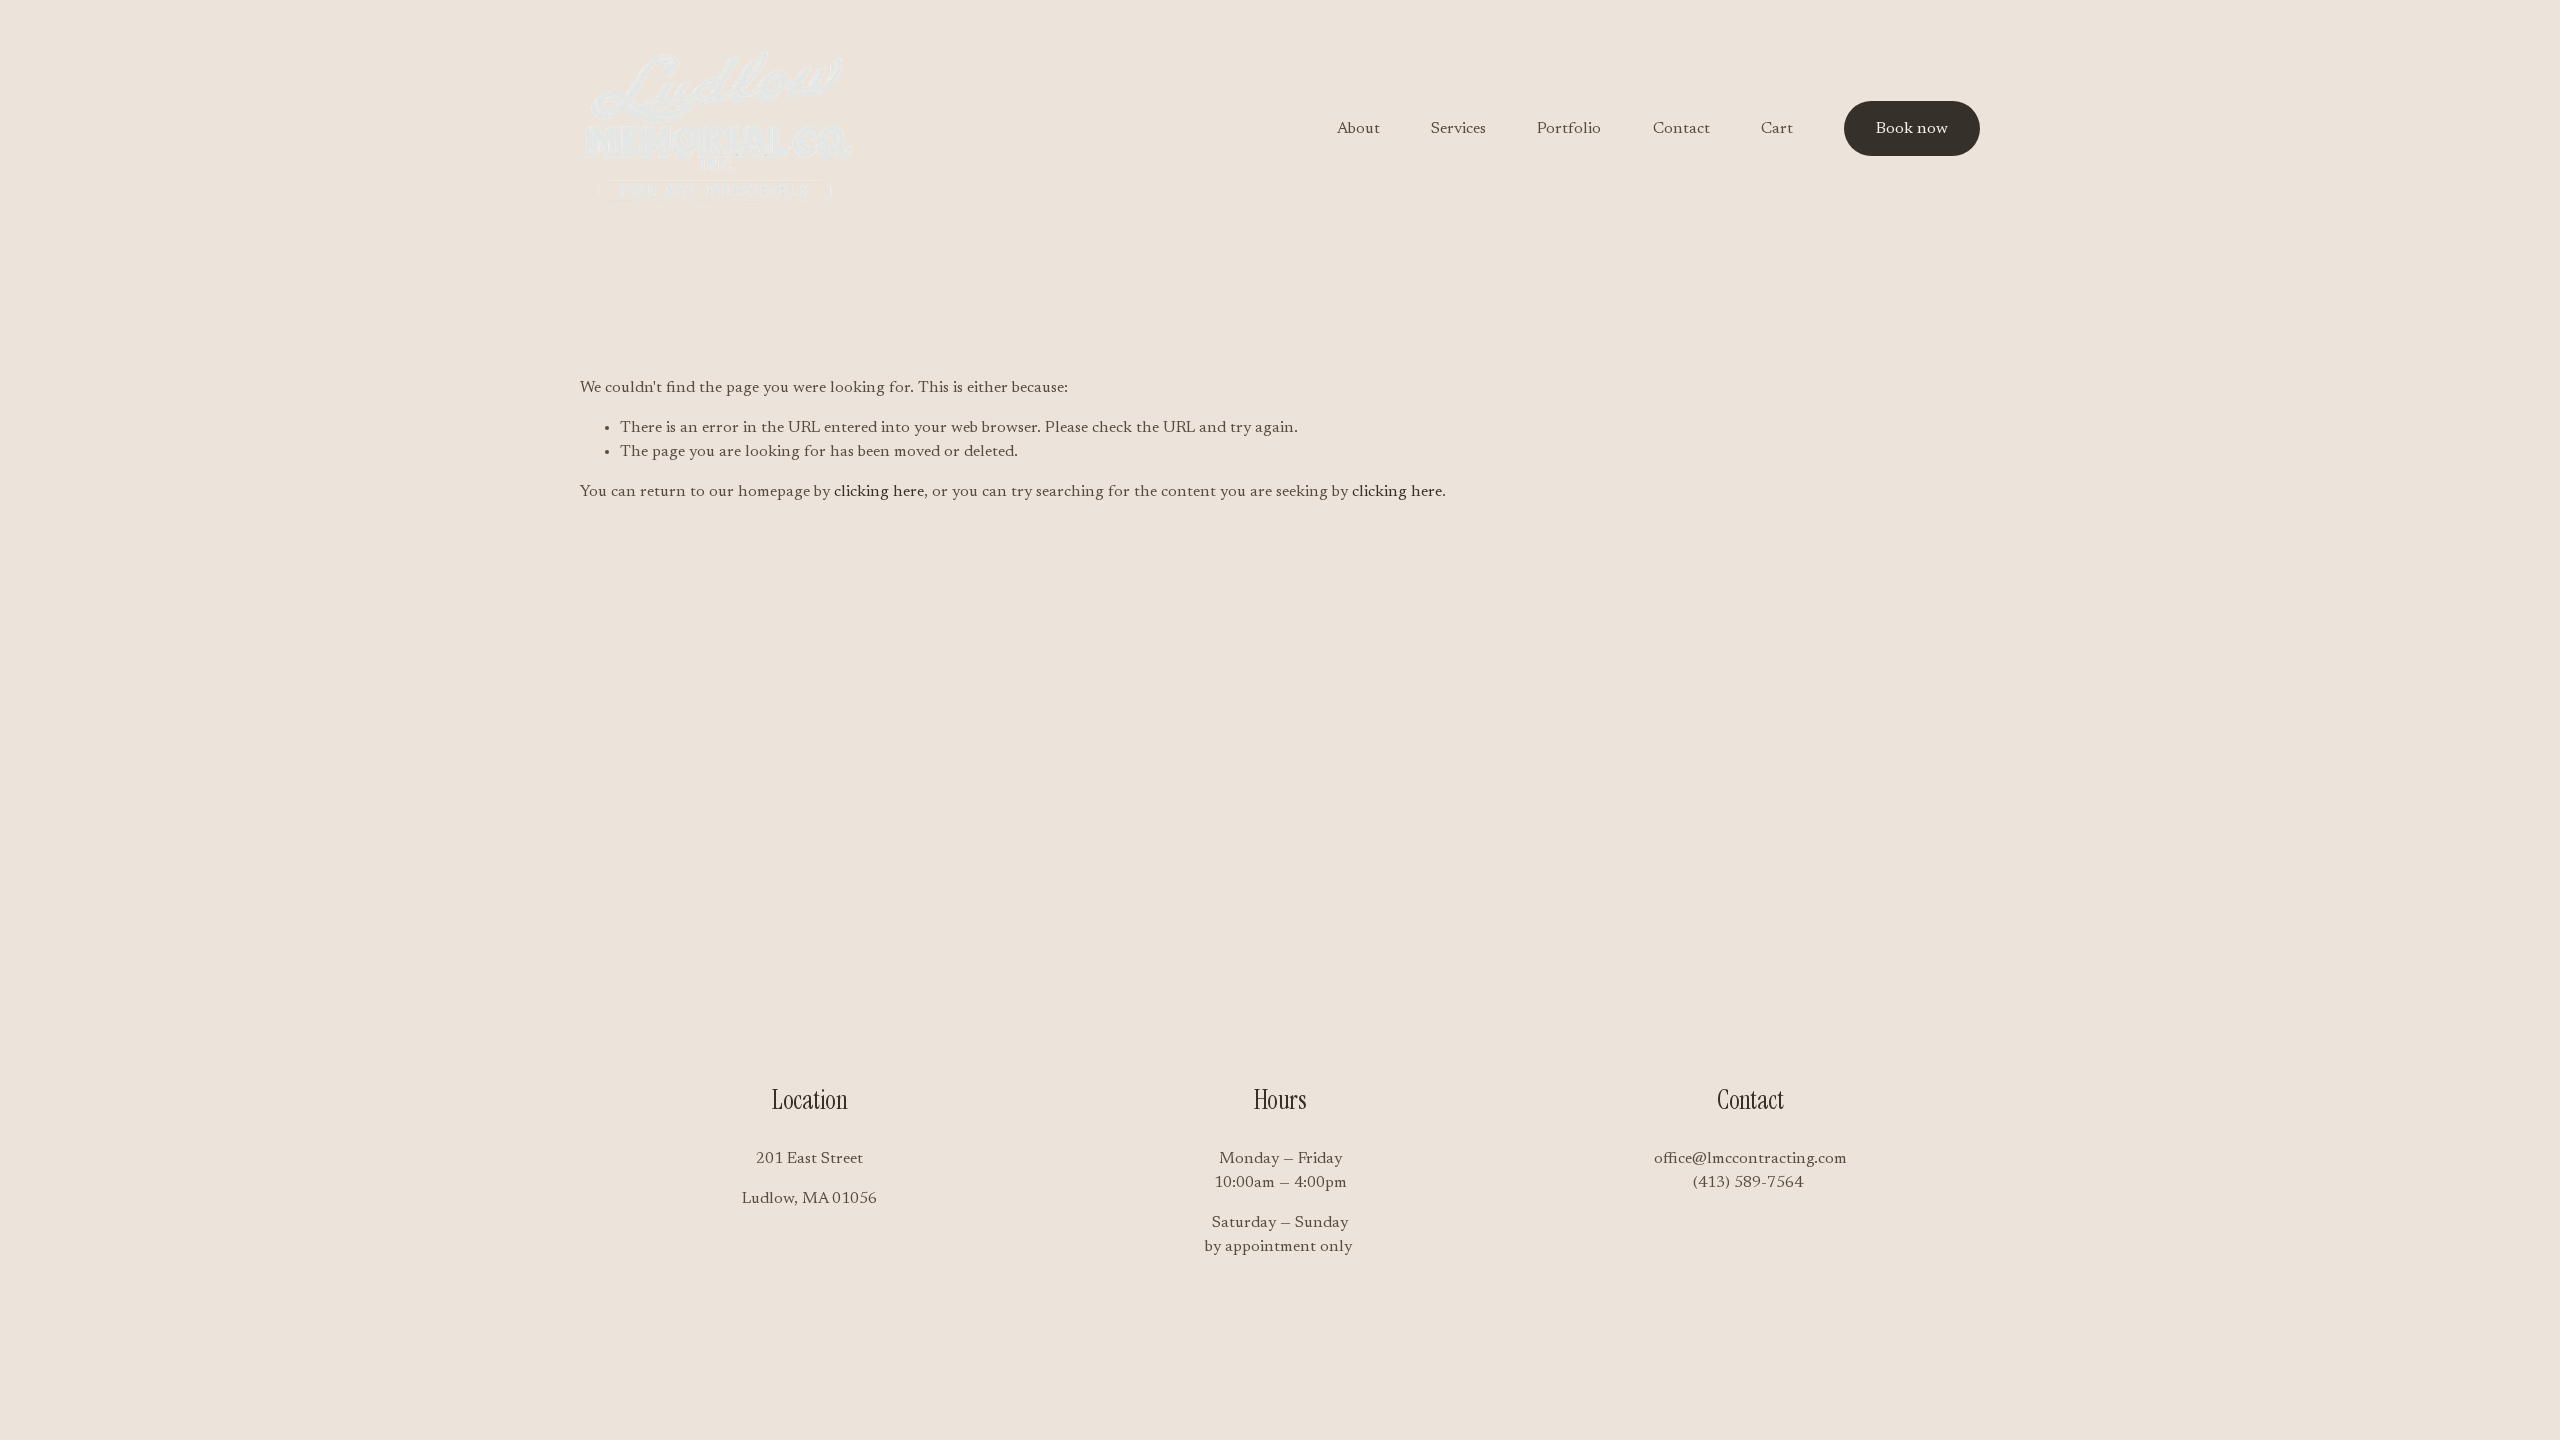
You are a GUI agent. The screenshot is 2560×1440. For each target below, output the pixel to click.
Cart (1777, 129)
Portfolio (1569, 129)
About (1358, 129)
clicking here (879, 492)
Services (1458, 129)
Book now (1912, 129)
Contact (1681, 129)
